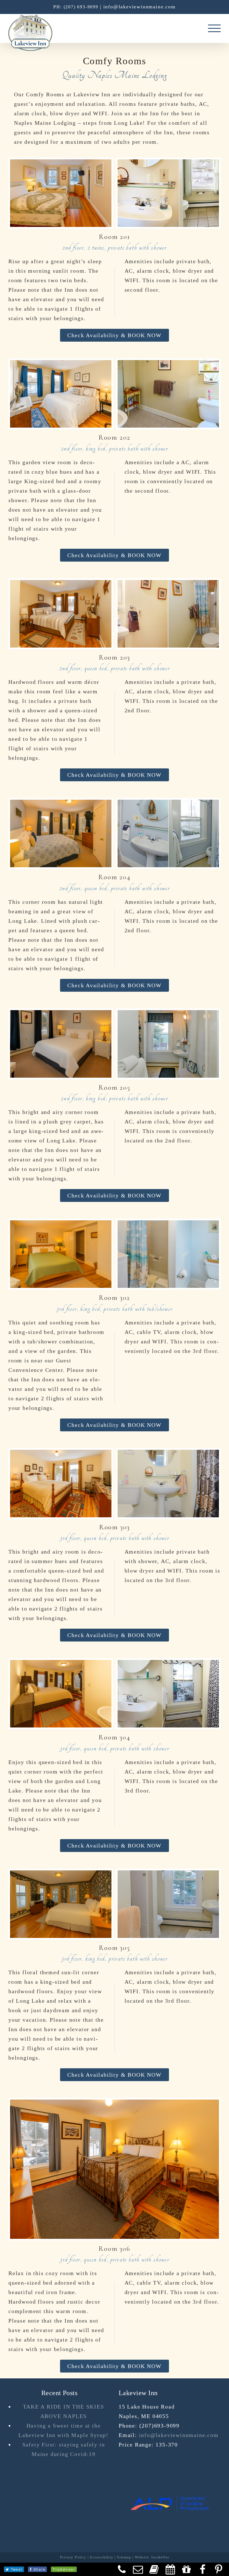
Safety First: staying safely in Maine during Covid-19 (64, 2449)
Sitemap (124, 2557)
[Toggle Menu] (214, 28)
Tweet (17, 2569)
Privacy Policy (73, 2557)
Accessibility (101, 2557)
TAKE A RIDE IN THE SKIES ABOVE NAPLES (63, 2411)
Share (39, 2569)
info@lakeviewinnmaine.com (139, 7)
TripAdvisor (64, 2569)
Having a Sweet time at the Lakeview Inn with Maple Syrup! (64, 2430)
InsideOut (160, 2557)
